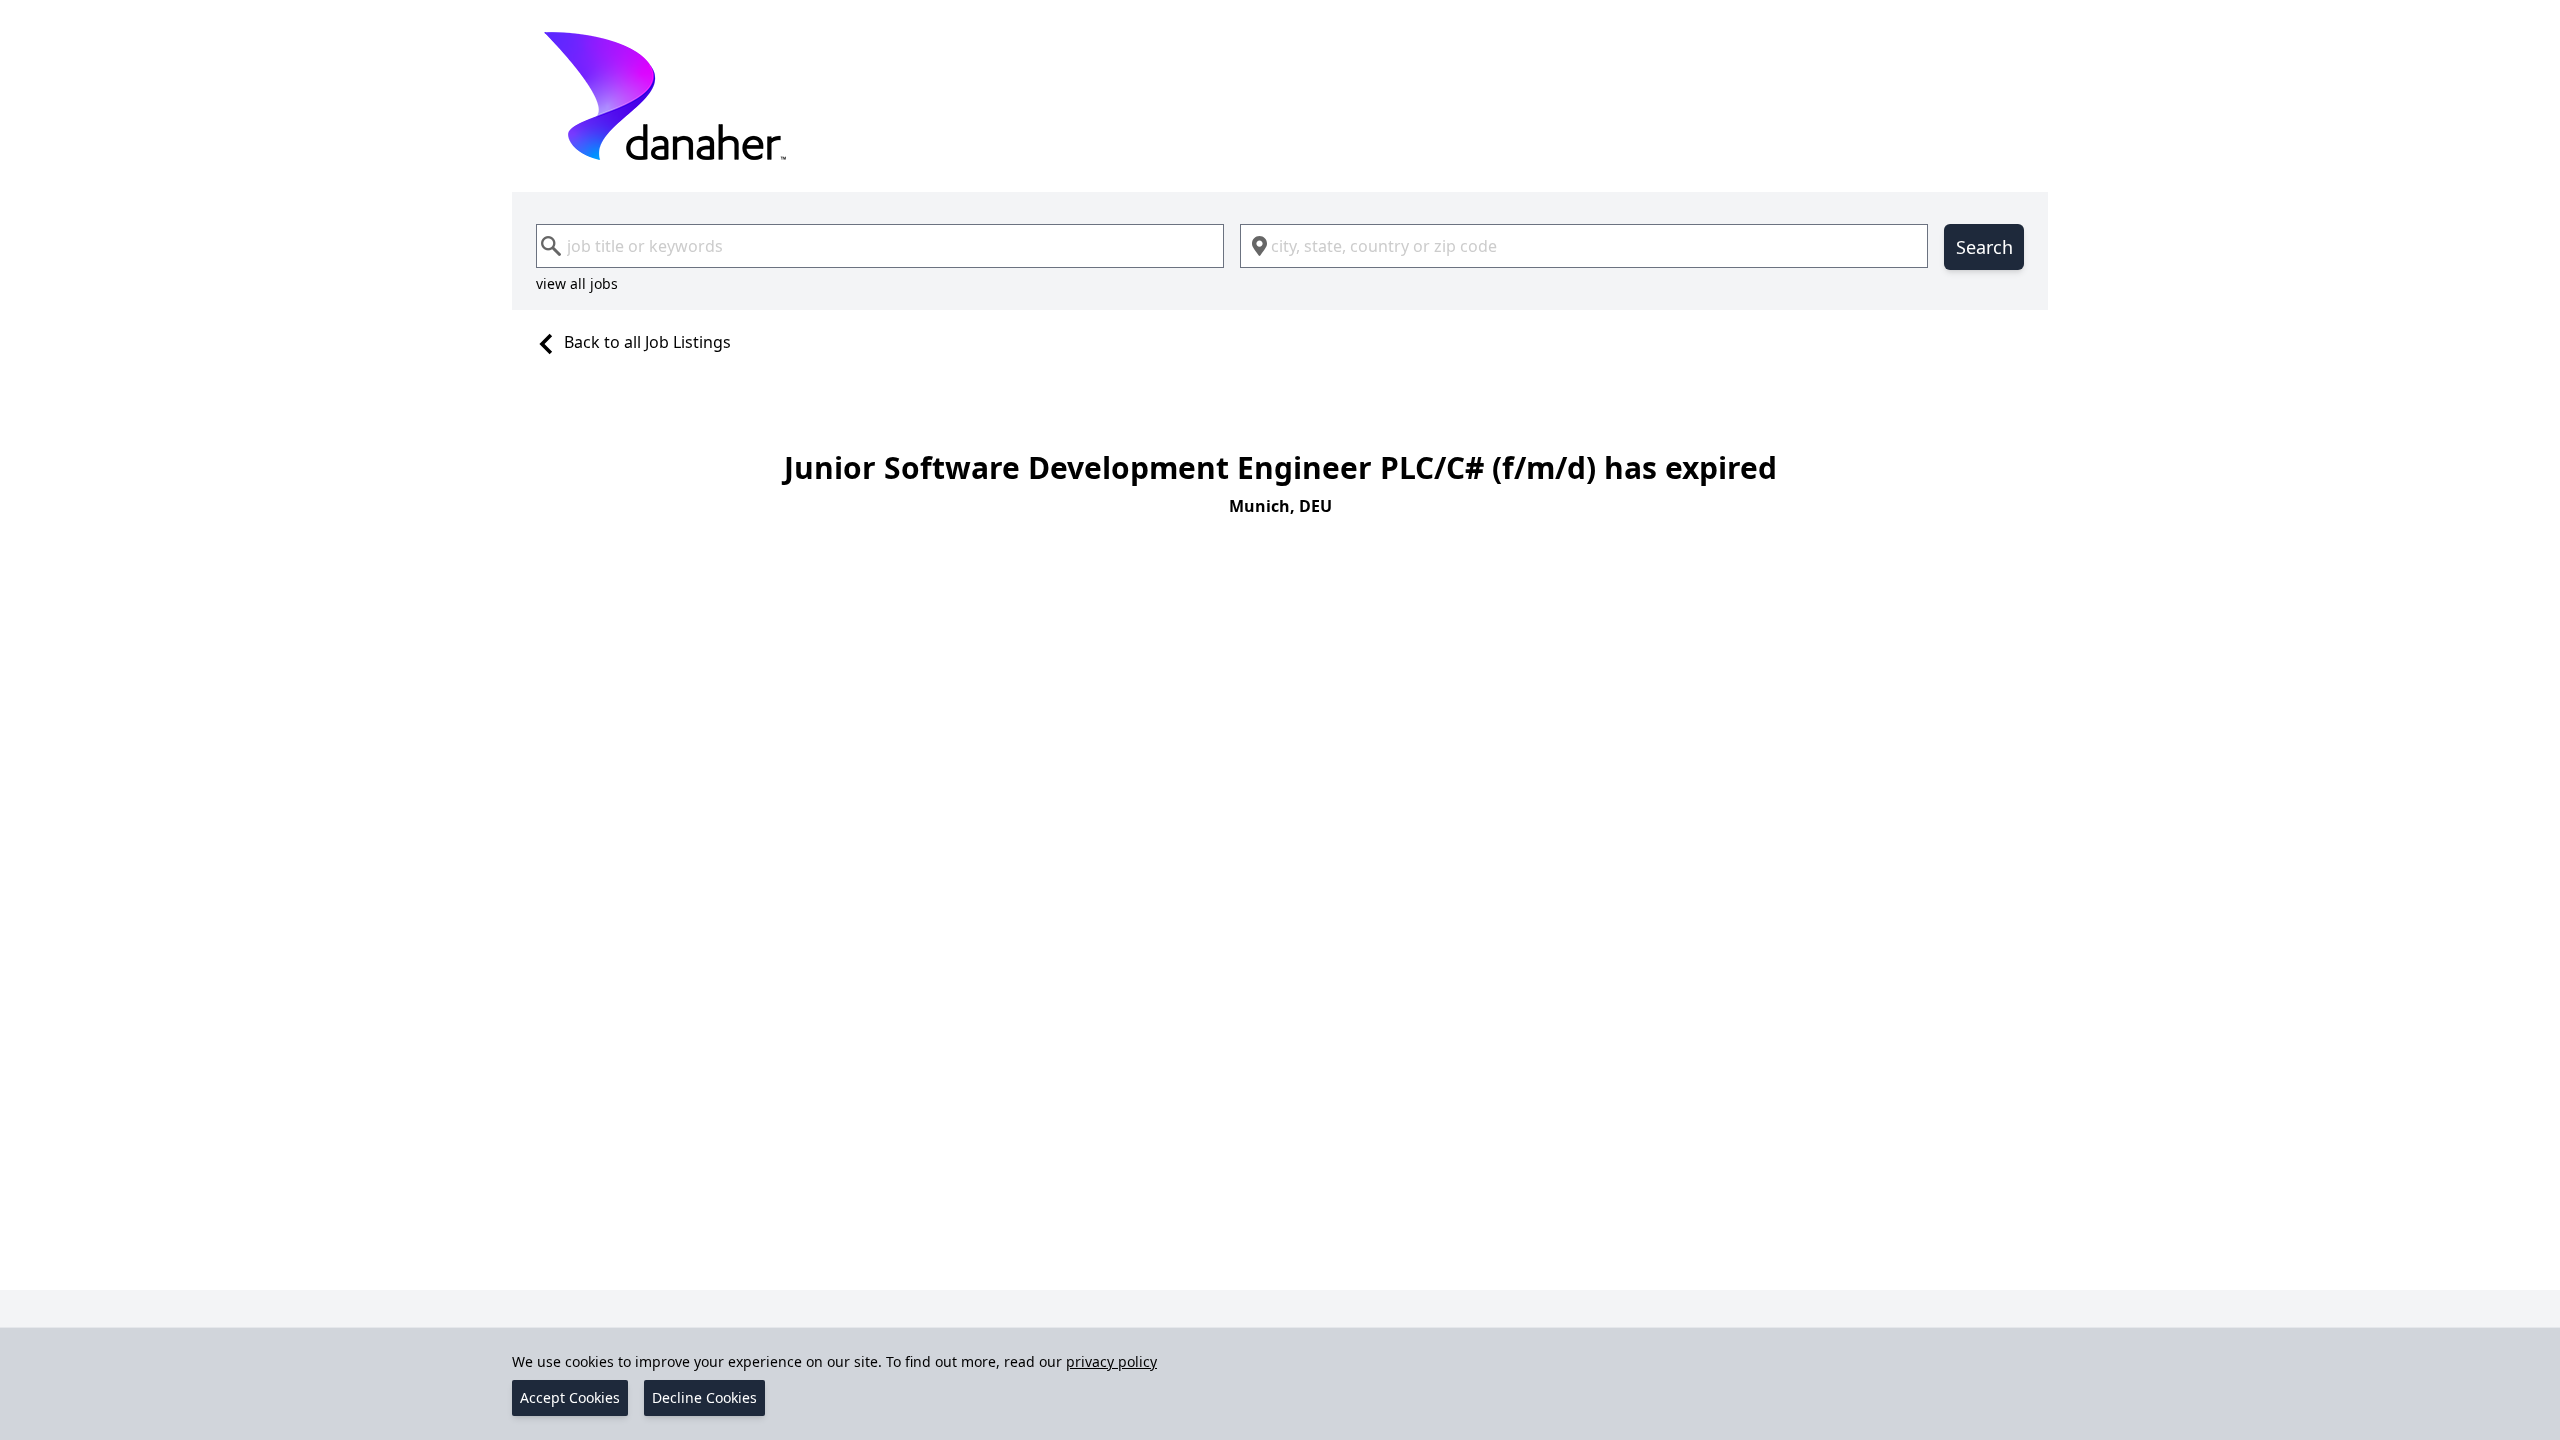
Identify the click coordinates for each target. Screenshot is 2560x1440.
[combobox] (880, 246)
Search (1984, 247)
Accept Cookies (570, 1397)
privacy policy (1111, 1361)
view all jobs (577, 283)
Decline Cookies (704, 1397)
